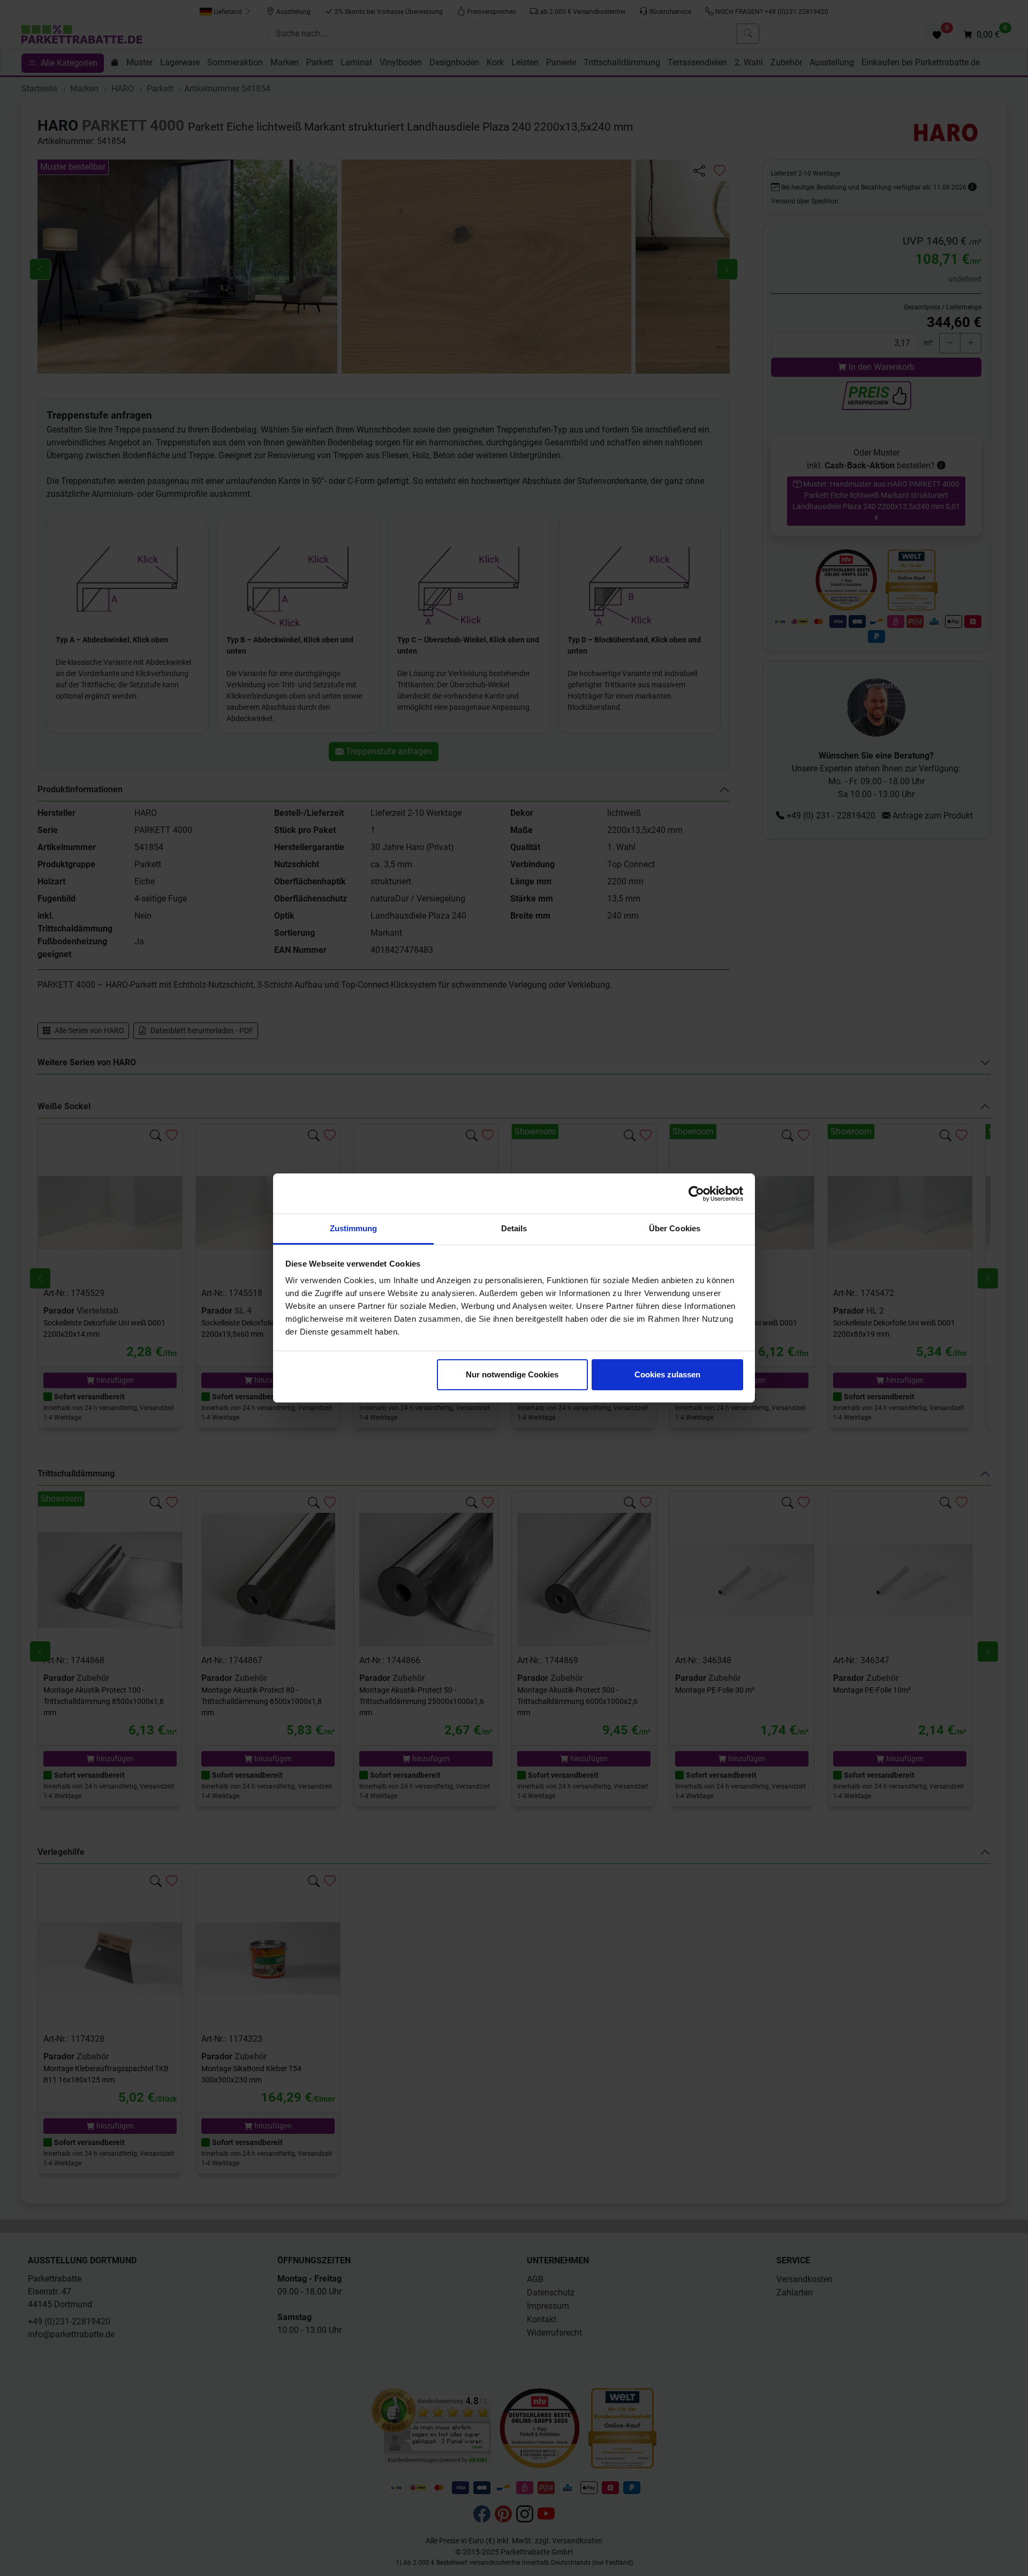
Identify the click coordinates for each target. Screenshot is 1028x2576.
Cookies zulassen (667, 1374)
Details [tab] (514, 1228)
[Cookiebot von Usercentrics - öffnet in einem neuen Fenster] (696, 1194)
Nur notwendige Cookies (512, 1374)
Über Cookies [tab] (675, 1228)
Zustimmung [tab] (354, 1228)
